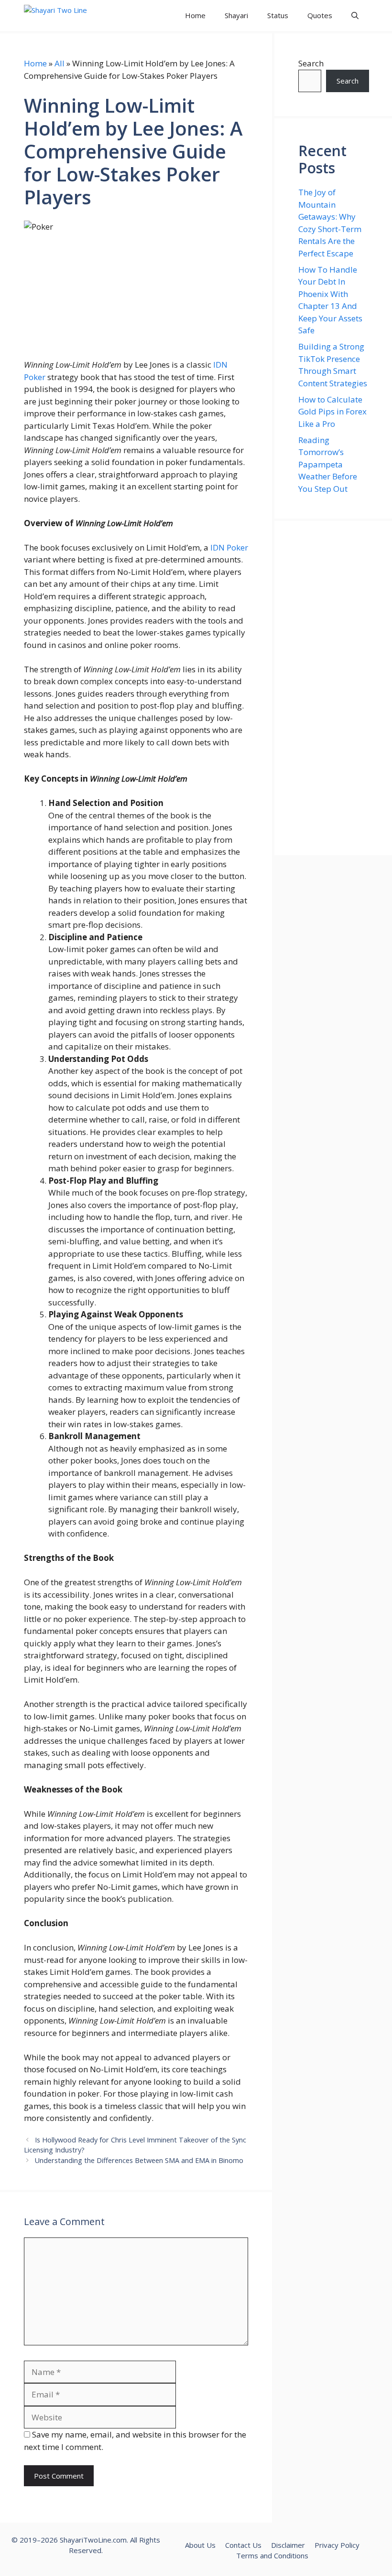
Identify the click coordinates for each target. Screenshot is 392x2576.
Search (311, 63)
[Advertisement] (333, 688)
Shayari (236, 15)
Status (278, 15)
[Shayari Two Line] (67, 16)
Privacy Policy (337, 2545)
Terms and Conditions (272, 2555)
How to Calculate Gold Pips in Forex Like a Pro (332, 412)
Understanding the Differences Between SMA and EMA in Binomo (139, 2160)
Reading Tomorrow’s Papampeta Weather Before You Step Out (328, 464)
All (60, 63)
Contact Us (243, 2545)
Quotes (320, 15)
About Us (200, 2545)
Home (195, 15)
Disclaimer (288, 2545)
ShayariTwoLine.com (93, 2540)
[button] (355, 16)
